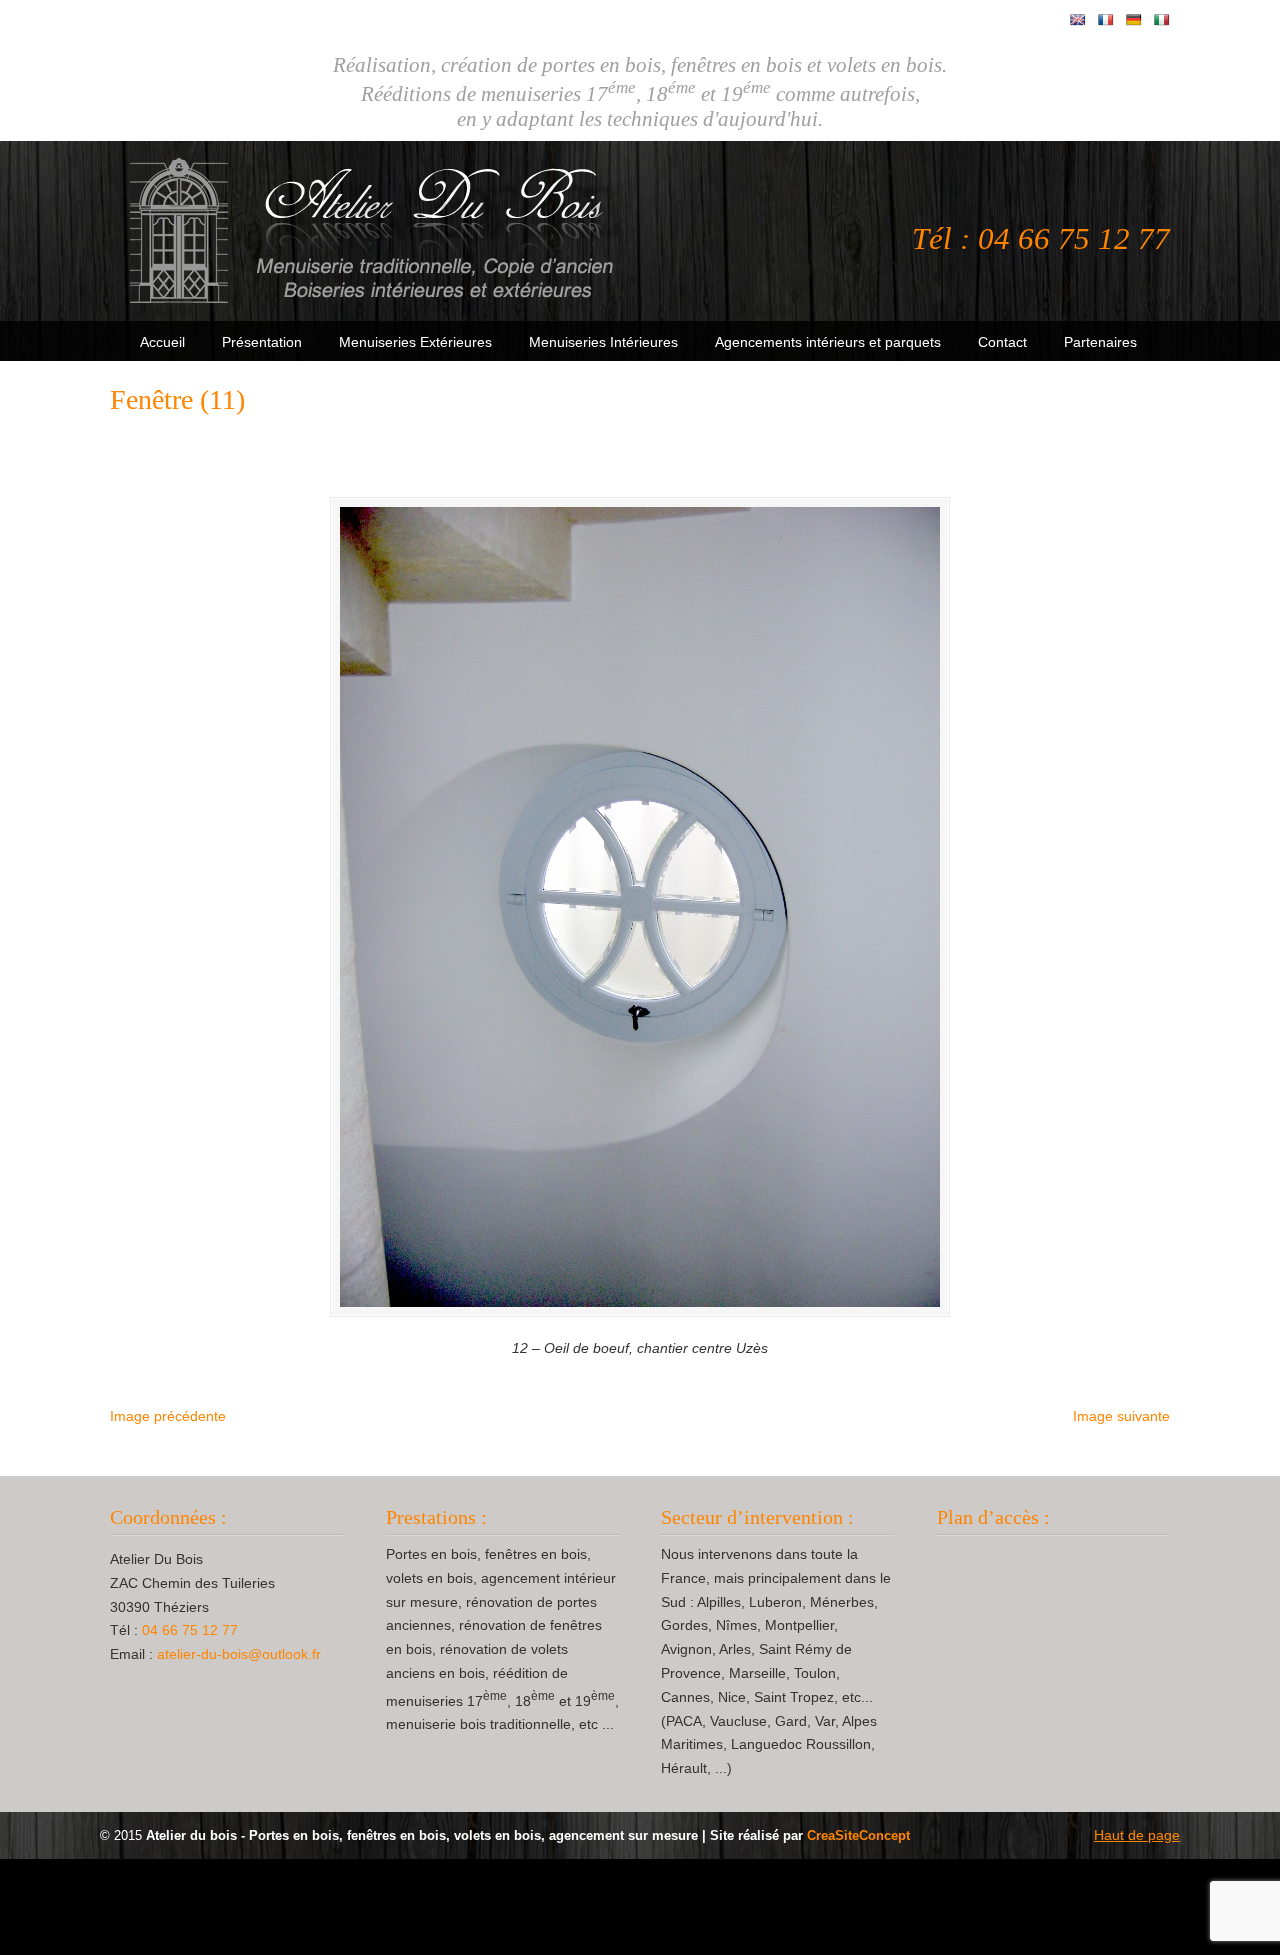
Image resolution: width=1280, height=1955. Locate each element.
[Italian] (1162, 20)
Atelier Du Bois (375, 231)
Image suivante (1121, 1416)
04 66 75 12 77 (190, 1630)
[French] (1106, 20)
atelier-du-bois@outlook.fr (239, 1654)
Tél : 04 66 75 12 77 (1041, 239)
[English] (1078, 20)
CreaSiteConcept (858, 1836)
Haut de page (1137, 1835)
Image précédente (168, 1416)
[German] (1134, 20)
